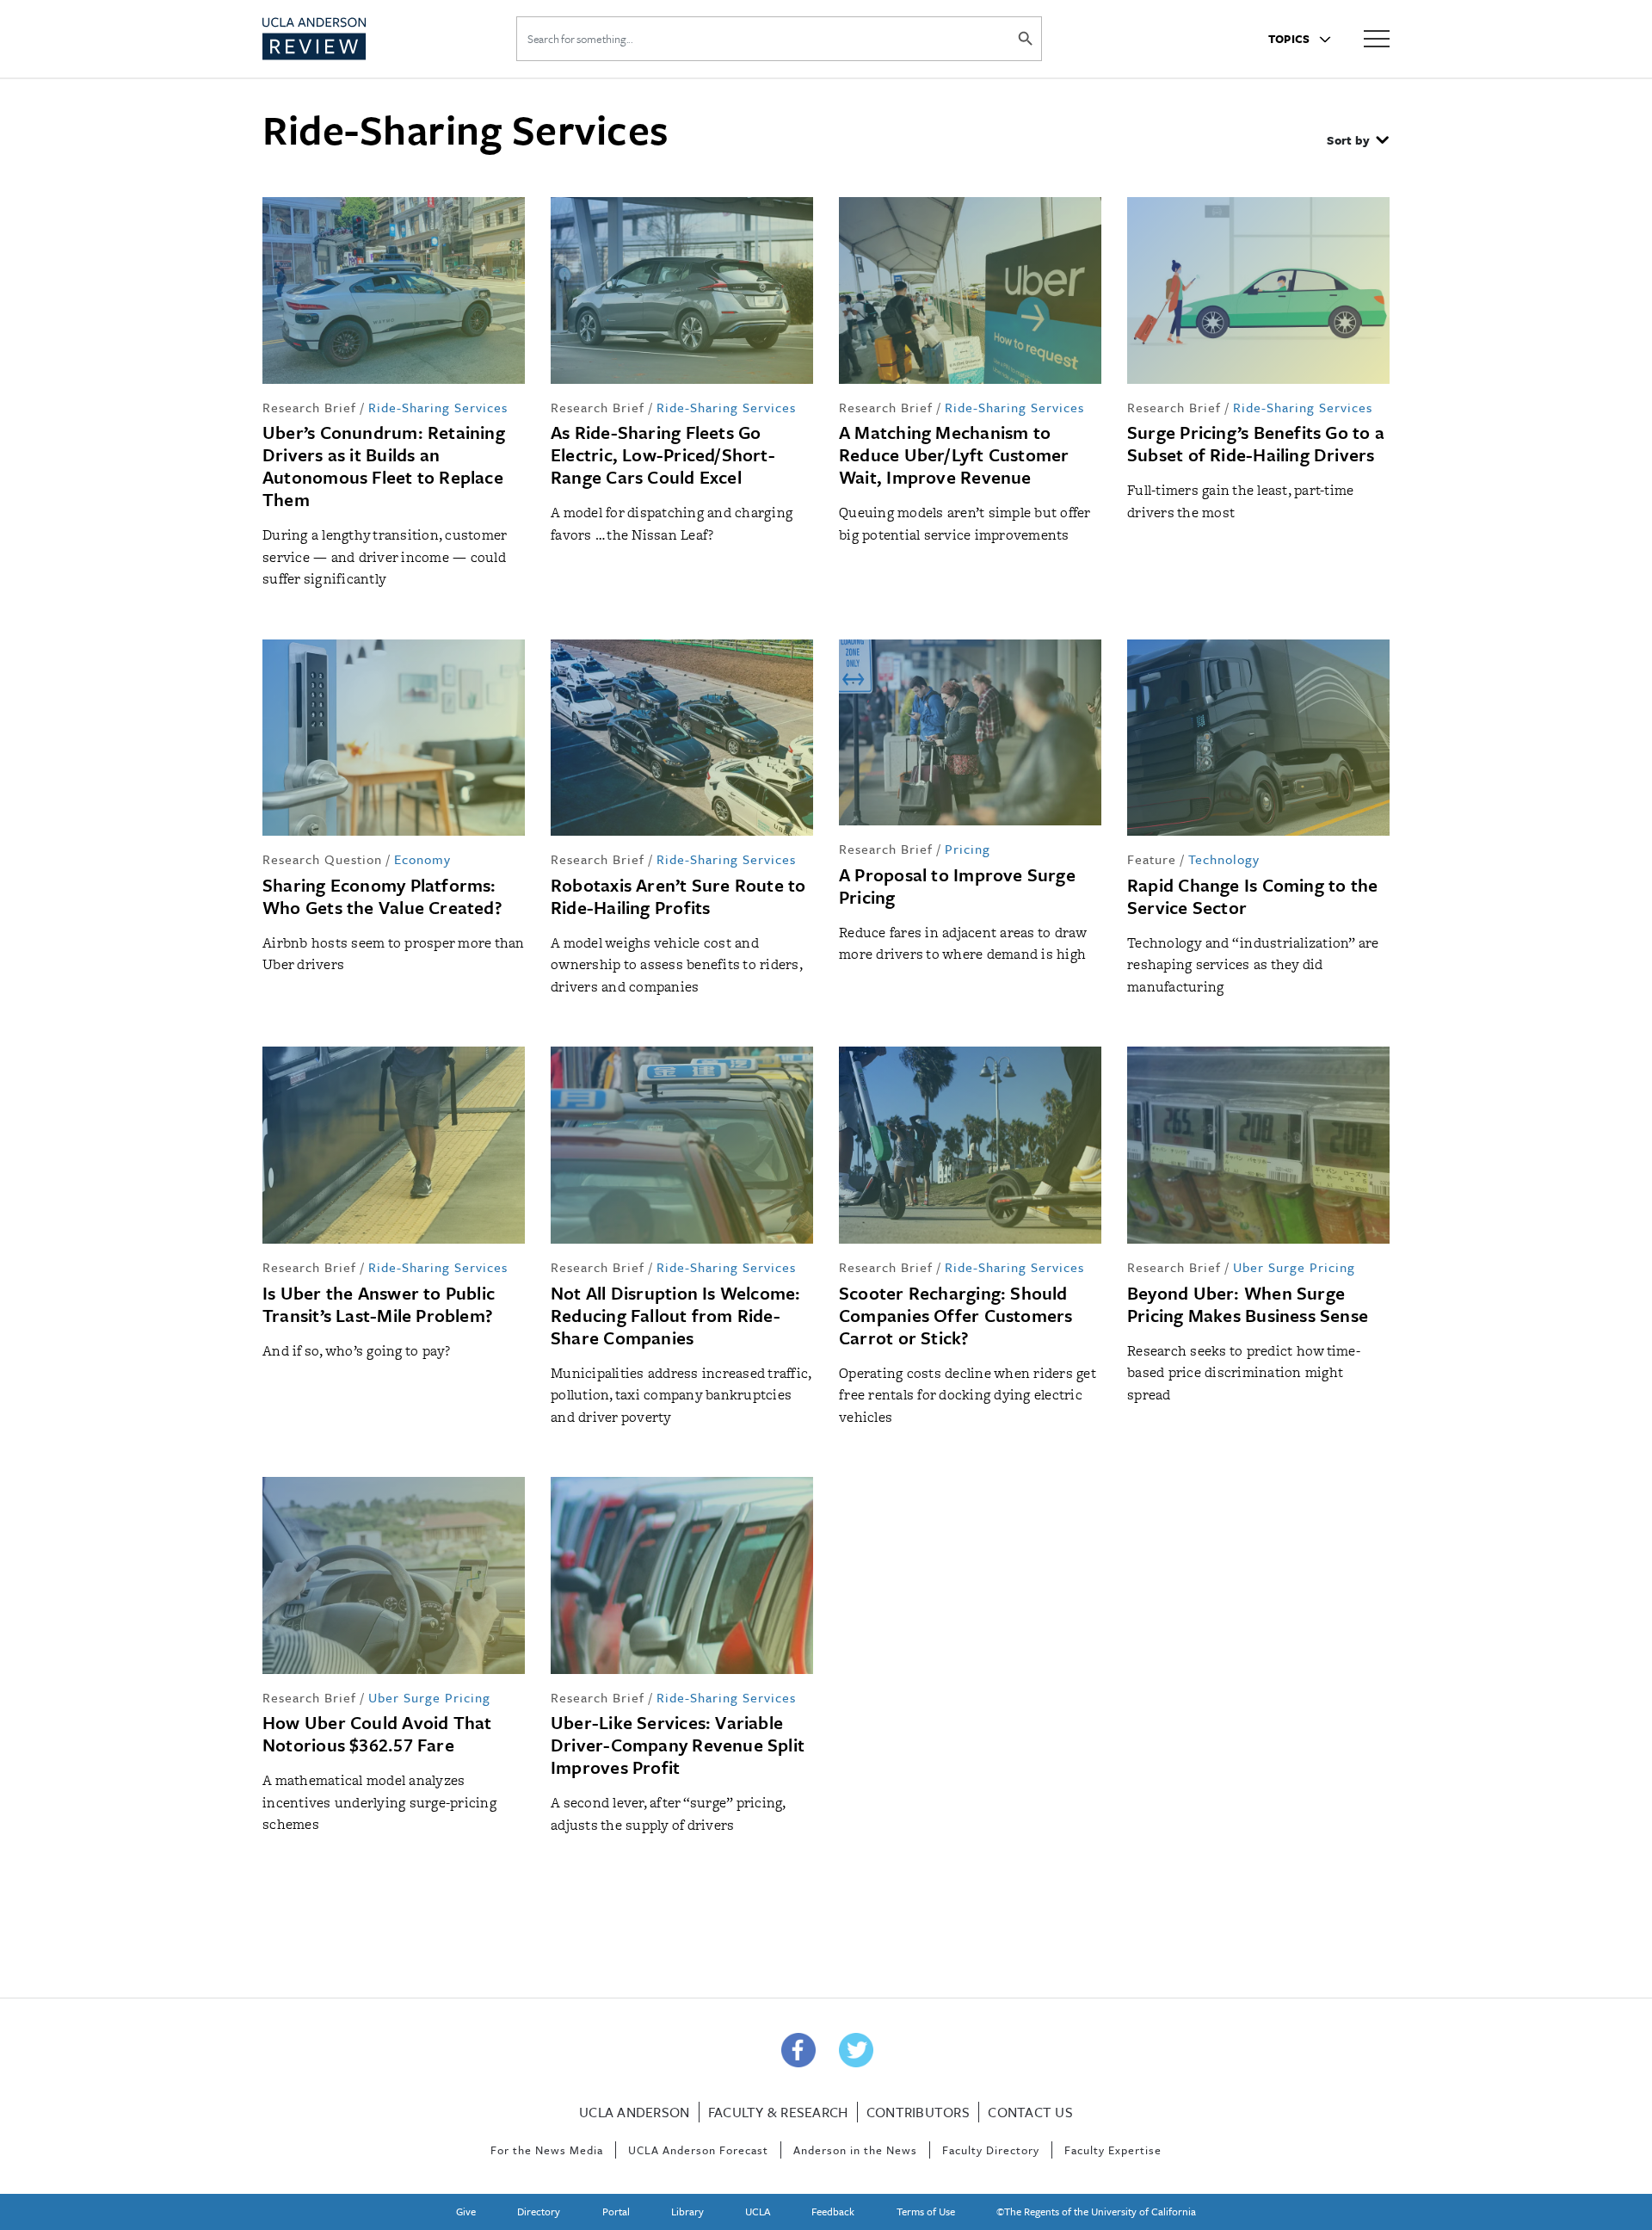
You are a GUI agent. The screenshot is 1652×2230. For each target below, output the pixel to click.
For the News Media (547, 2150)
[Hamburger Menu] (1377, 37)
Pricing (968, 849)
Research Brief (309, 407)
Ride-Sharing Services (438, 407)
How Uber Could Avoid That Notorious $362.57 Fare (377, 1733)
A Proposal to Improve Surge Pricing (957, 886)
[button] (1358, 142)
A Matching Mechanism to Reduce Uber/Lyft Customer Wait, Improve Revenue (954, 454)
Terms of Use (926, 2211)
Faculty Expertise (1113, 2150)
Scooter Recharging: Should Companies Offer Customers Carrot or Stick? (956, 1315)
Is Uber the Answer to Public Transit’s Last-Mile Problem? (379, 1304)
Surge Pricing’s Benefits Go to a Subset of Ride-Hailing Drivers (1256, 443)
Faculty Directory (991, 2150)
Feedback (833, 2211)
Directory (539, 2211)
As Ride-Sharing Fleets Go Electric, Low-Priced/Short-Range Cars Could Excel (663, 454)
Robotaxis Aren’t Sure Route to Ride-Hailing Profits (678, 896)
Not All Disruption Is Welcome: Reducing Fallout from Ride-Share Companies (676, 1315)
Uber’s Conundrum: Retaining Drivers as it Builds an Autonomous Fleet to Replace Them (384, 466)
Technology (1224, 859)
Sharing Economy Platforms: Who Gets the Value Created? (382, 896)
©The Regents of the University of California (1096, 2211)
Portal (616, 2211)
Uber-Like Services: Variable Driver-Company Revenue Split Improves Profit (678, 1745)
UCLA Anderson (634, 2112)
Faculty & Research (778, 2112)
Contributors (918, 2112)
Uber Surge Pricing (1294, 1267)
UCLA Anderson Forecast (698, 2150)
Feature (1152, 859)
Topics (1291, 39)
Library (687, 2211)
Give (466, 2211)
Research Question (322, 859)
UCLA (758, 2211)
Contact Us (1030, 2112)
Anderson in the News (855, 2150)
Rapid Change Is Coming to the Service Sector (1252, 896)
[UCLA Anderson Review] (356, 39)
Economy (422, 859)
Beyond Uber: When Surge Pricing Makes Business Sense (1248, 1304)
